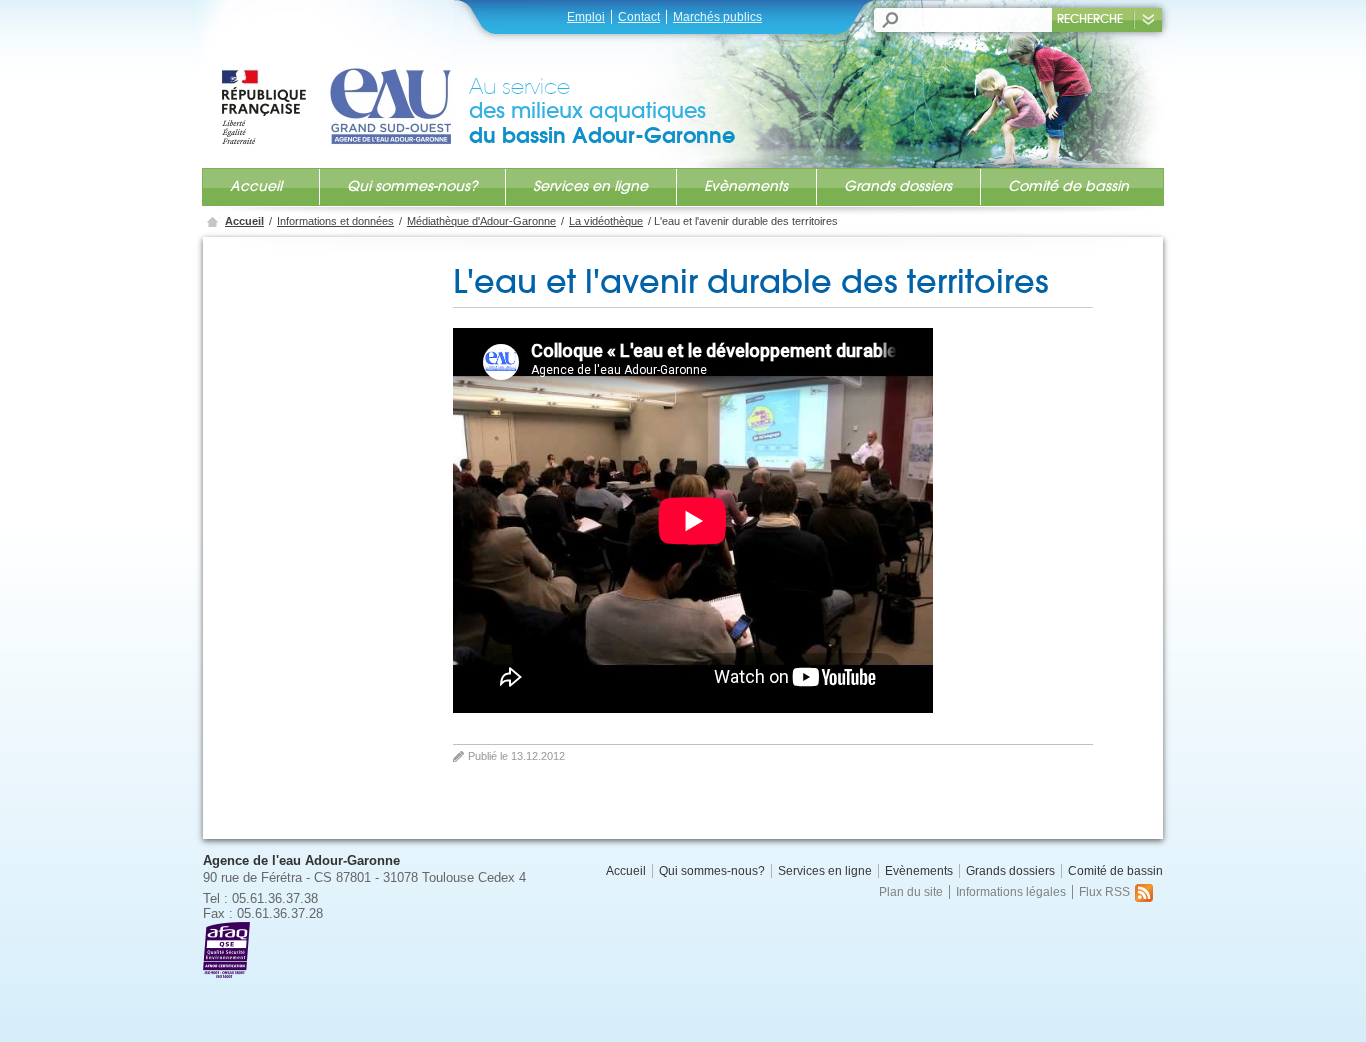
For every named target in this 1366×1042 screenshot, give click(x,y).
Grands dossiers (898, 186)
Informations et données (335, 221)
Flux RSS (1104, 892)
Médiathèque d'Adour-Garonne (481, 221)
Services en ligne (590, 186)
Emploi (586, 17)
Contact (639, 17)
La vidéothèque (606, 221)
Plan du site (911, 892)
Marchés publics (717, 17)
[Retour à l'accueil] (344, 87)
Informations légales (1011, 892)
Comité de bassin (1068, 186)
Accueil (256, 186)
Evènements (746, 186)
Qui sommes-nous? (412, 186)
